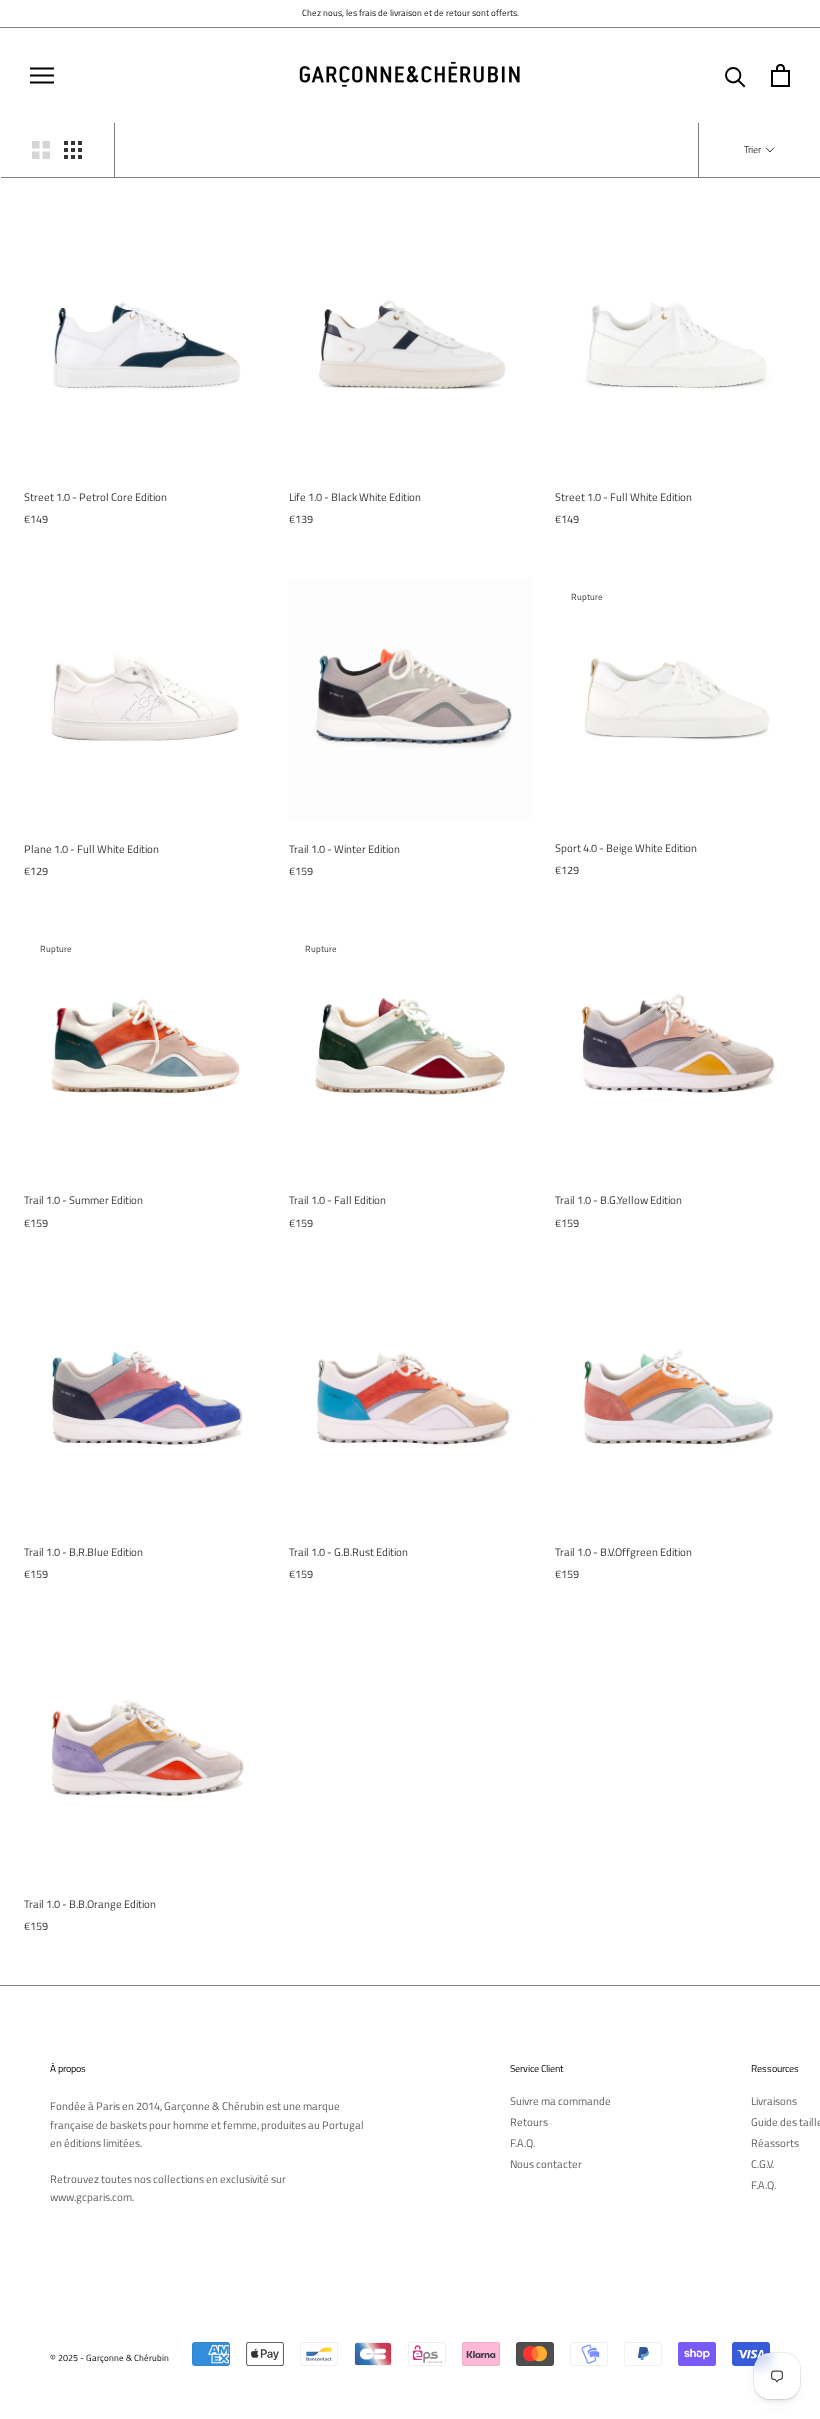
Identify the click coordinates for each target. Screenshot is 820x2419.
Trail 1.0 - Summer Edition (83, 1200)
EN (797, 42)
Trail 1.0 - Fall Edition (337, 1200)
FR (782, 42)
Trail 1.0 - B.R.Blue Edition (83, 1552)
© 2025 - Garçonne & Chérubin (109, 2357)
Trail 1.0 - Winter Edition (344, 849)
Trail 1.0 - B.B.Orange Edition (90, 1904)
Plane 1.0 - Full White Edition (91, 849)
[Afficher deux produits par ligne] (41, 150)
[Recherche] (735, 75)
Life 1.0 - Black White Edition (355, 497)
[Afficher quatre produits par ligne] (73, 150)
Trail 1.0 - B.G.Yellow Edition (618, 1200)
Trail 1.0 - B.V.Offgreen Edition (623, 1552)
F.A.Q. (522, 2143)
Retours (529, 2122)
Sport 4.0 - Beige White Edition (626, 848)
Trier (753, 149)
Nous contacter (546, 2164)
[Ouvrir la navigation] (42, 75)
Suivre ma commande (560, 2101)
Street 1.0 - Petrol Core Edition (95, 497)
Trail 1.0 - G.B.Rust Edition (348, 1552)
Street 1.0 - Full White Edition (623, 497)
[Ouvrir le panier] (780, 75)
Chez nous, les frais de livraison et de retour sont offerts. (410, 12)
